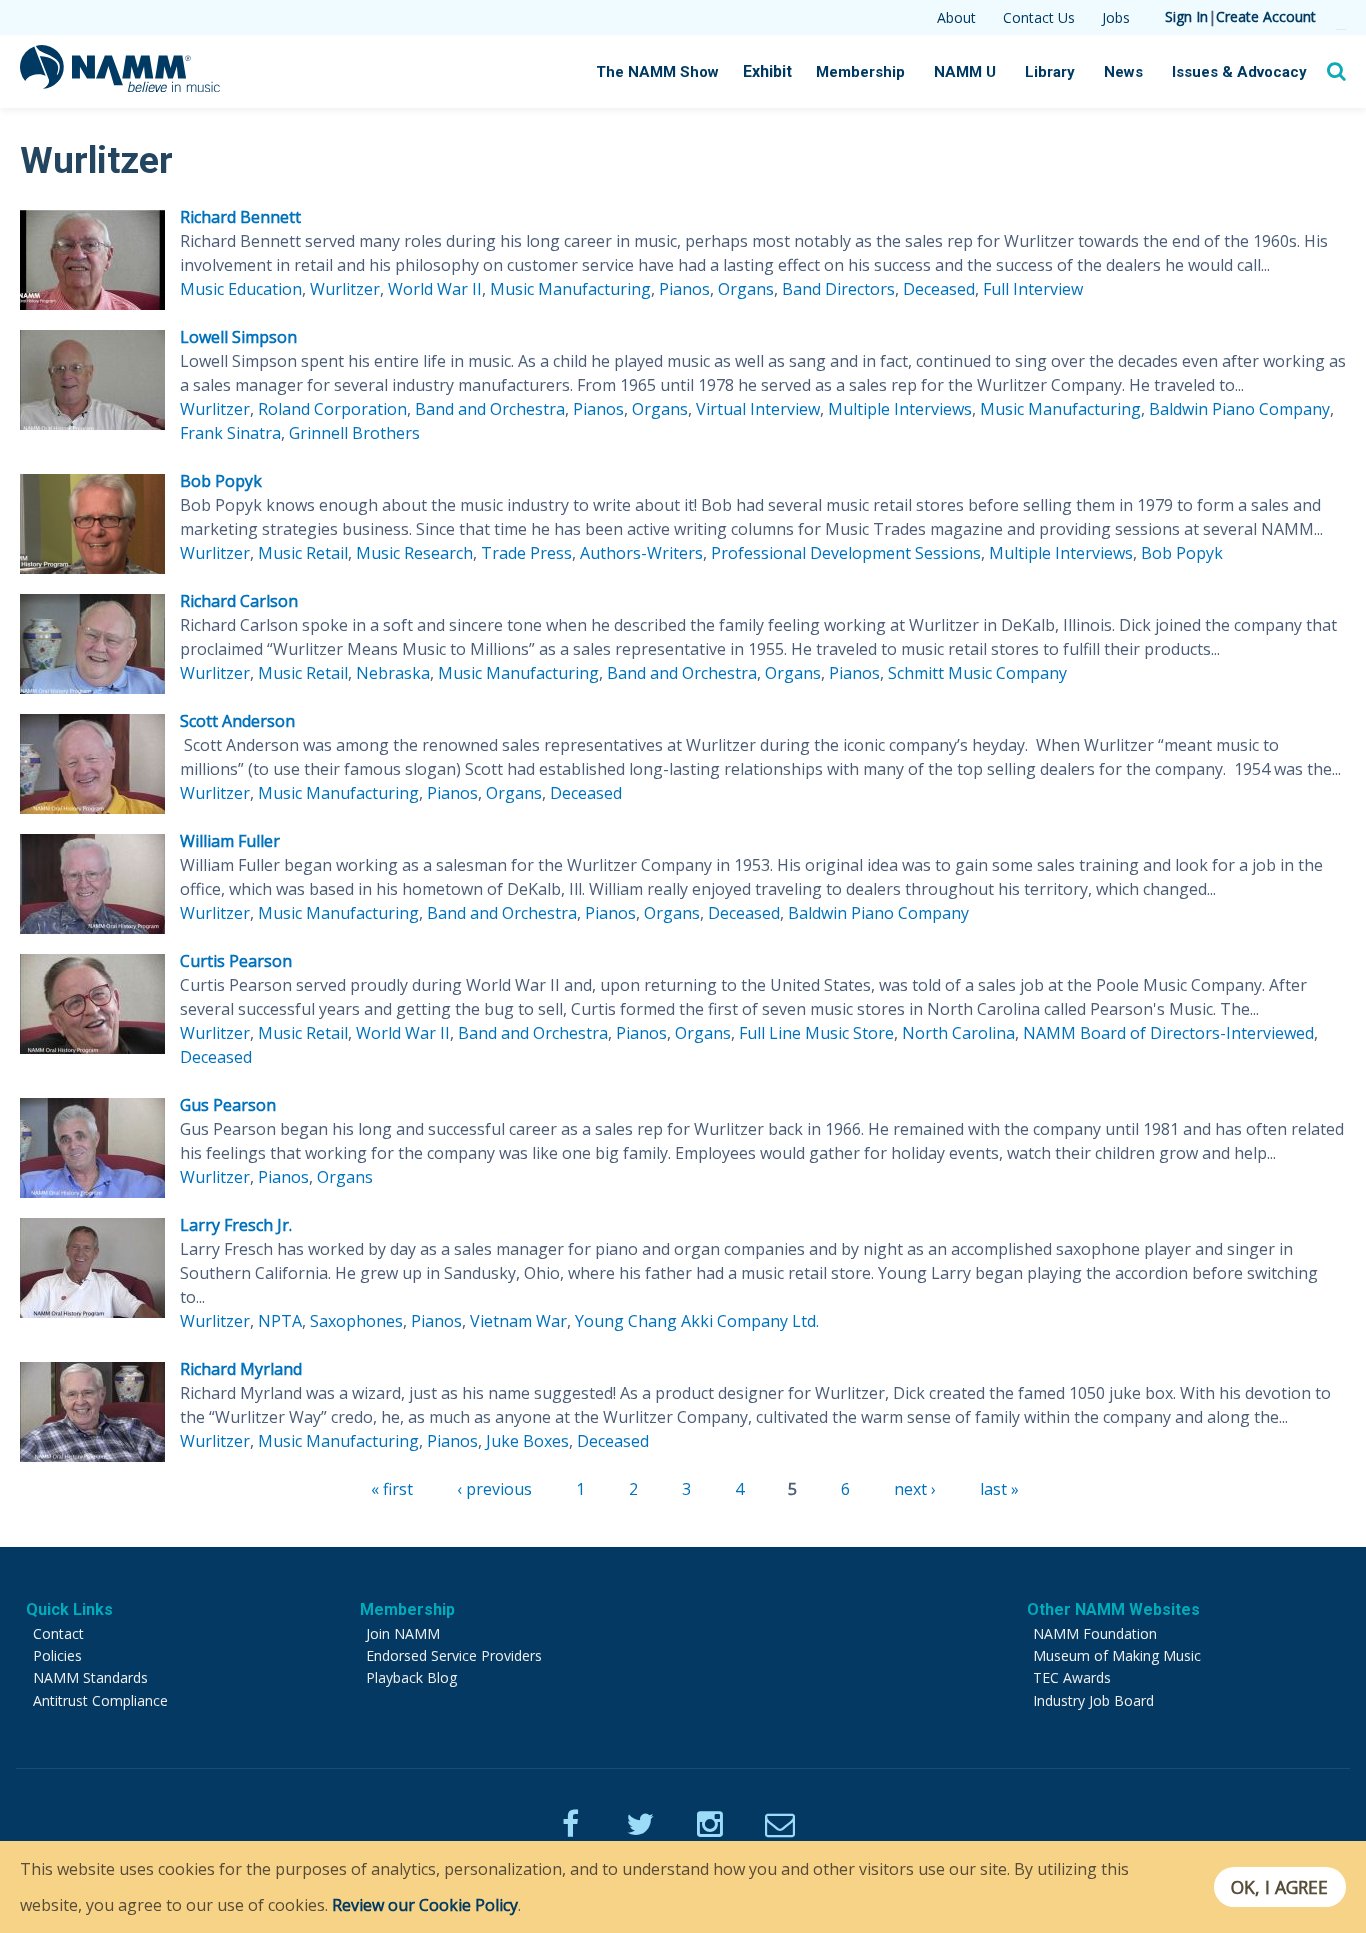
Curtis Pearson (236, 961)
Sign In (1186, 16)
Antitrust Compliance (100, 1700)
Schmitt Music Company (977, 673)
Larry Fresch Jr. (236, 1225)
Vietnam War (518, 1321)
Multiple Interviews (900, 409)
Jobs (1116, 17)
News (1123, 72)
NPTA (280, 1321)
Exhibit (767, 71)
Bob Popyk (221, 481)
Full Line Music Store (816, 1033)
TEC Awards (1072, 1677)
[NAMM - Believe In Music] (120, 86)
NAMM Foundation (1095, 1633)
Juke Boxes (527, 1441)
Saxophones (356, 1321)
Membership (860, 72)
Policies (57, 1655)
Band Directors (838, 289)
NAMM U (965, 72)
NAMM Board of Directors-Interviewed (1168, 1033)
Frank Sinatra (230, 433)
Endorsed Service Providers (454, 1655)
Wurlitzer (345, 289)
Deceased (939, 289)
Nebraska (393, 673)
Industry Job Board (1093, 1700)
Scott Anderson (237, 721)
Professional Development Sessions (846, 553)
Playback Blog (411, 1677)
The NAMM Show (657, 72)
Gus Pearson (228, 1105)
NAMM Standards (90, 1677)
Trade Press (526, 553)
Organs (746, 289)
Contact (58, 1633)
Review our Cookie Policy (425, 1905)
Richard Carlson (239, 601)
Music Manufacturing (570, 289)
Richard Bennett (240, 217)
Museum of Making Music (1117, 1655)
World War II (435, 289)
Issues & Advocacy (1239, 72)
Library (1050, 72)
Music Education (241, 289)
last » (999, 1489)
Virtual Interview (758, 409)
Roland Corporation (332, 409)
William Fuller (230, 841)
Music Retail (303, 553)
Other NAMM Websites (1113, 1609)
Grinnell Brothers (354, 433)
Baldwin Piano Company (1239, 409)
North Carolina (958, 1033)
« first (392, 1489)
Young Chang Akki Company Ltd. (697, 1321)
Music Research (414, 553)
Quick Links (69, 1609)
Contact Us (1039, 17)
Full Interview (1033, 289)
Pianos (684, 289)
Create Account (1266, 16)
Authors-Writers (641, 553)
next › (915, 1489)
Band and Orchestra (490, 409)
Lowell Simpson (238, 337)
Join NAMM (403, 1633)
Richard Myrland (241, 1369)
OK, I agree (1279, 1887)
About (956, 17)
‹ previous (494, 1489)
